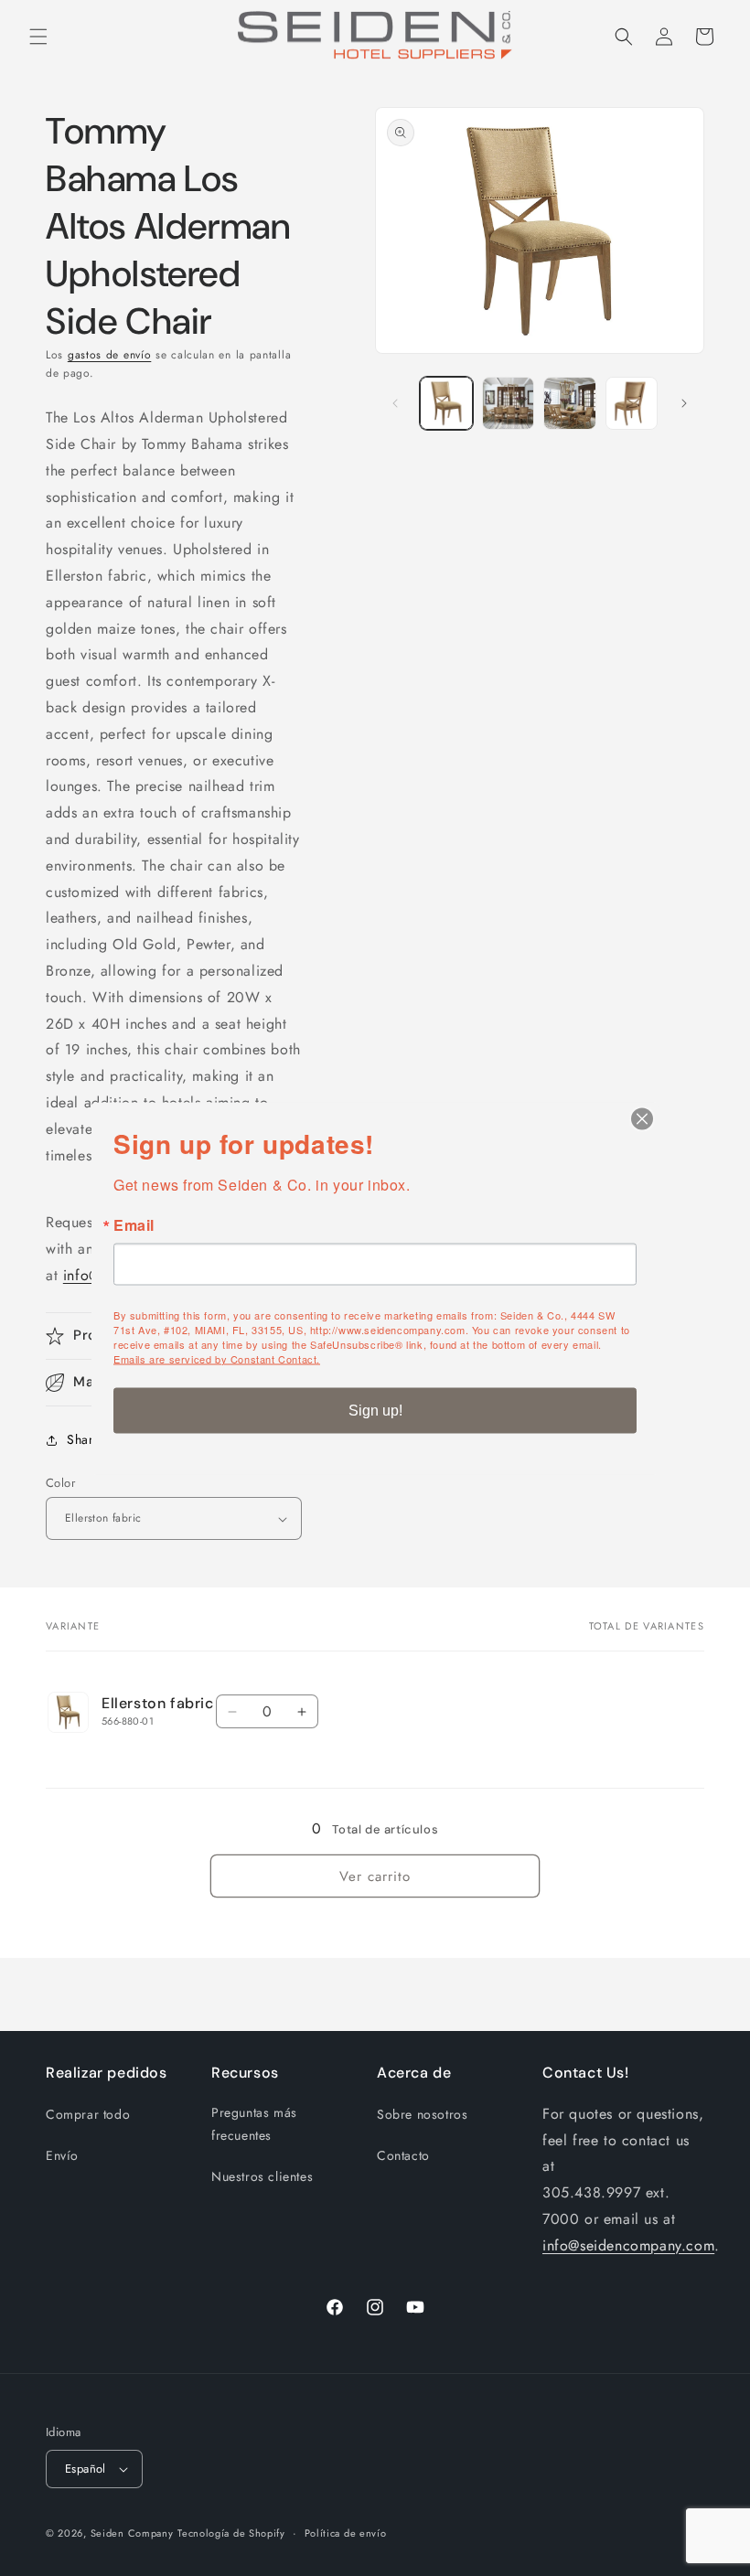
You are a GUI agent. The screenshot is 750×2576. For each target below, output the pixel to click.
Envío (62, 2155)
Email (134, 1224)
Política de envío (346, 2533)
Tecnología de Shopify (231, 2533)
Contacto (403, 2155)
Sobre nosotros (422, 2114)
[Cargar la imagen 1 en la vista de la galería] (446, 403)
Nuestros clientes (262, 2176)
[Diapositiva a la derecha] (684, 403)
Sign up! (375, 1410)
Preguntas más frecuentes (254, 2124)
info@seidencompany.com (628, 2245)
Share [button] (84, 1439)
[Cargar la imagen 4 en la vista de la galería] (632, 403)
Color (60, 1483)
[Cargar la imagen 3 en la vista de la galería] (570, 403)
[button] (38, 37)
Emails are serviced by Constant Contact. (217, 1358)
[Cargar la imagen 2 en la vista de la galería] (509, 403)
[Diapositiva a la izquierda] (395, 403)
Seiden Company (132, 2533)
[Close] (642, 1118)
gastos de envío (110, 355)
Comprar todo (88, 2114)
